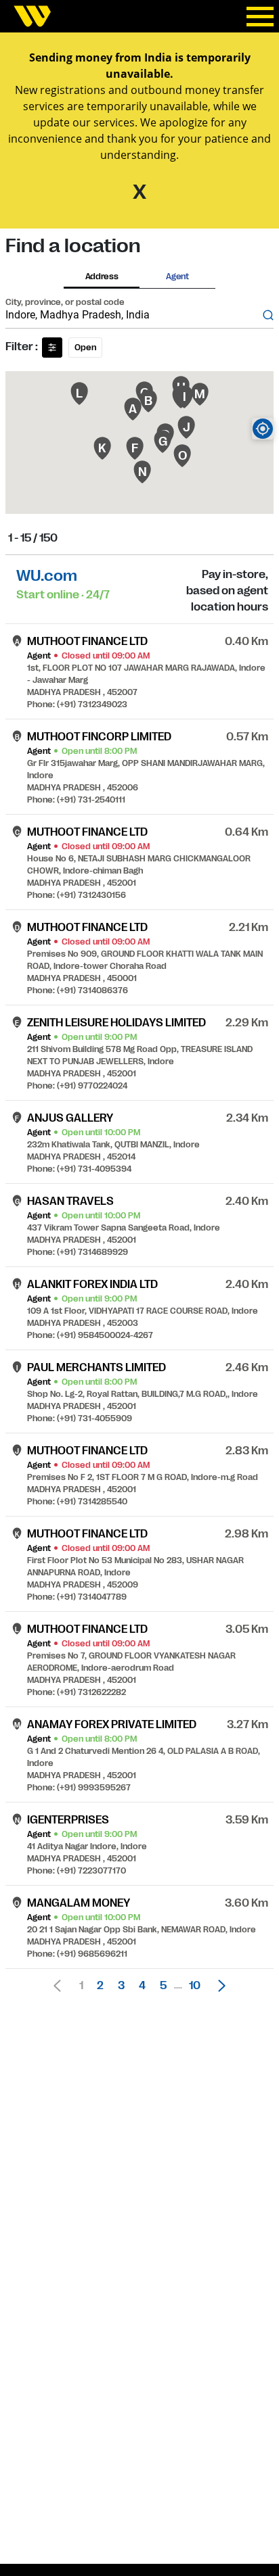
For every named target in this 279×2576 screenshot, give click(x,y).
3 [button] (121, 1986)
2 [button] (100, 1986)
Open (85, 348)
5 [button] (163, 1986)
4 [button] (142, 1986)
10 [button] (195, 1986)
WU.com (47, 576)
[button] (218, 1986)
